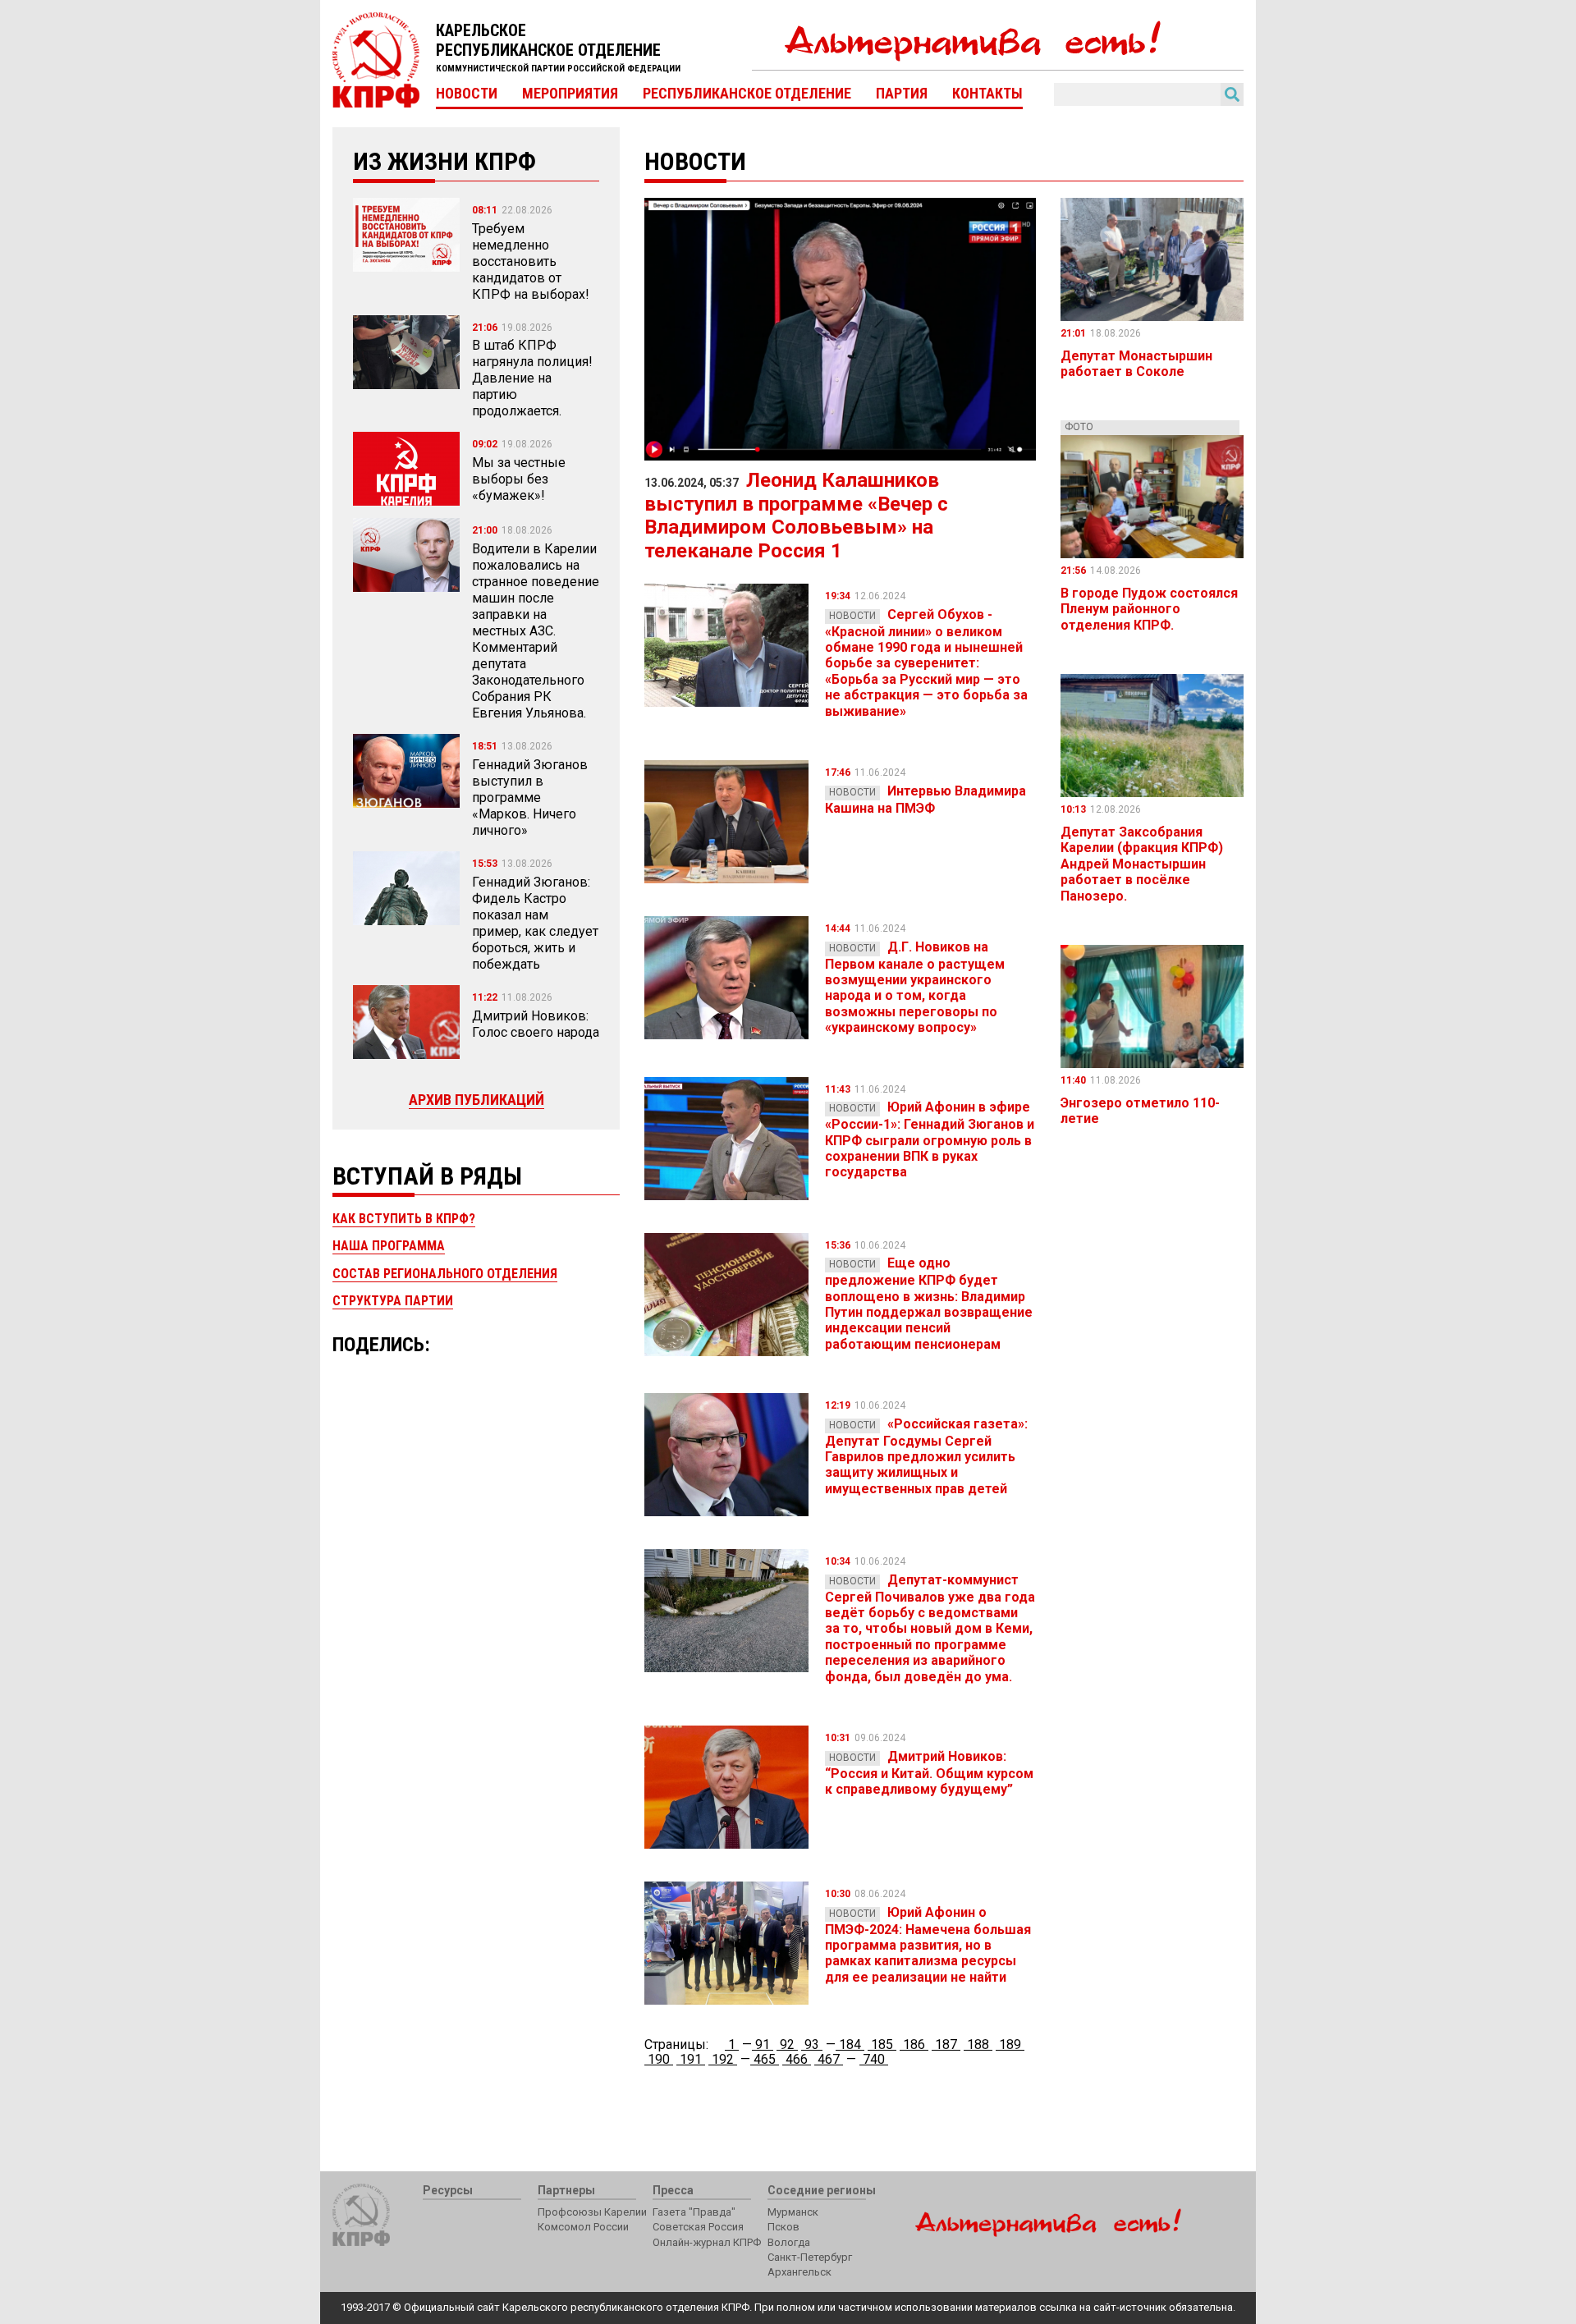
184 (850, 2044)
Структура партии (393, 1301)
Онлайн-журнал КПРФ (707, 2242)
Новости (467, 94)
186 (914, 2044)
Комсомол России (583, 2227)
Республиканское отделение (747, 94)
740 (874, 2059)
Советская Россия (698, 2227)
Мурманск (793, 2212)
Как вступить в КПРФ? (404, 1219)
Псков (783, 2227)
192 (723, 2059)
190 (659, 2059)
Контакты (987, 94)
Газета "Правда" (694, 2212)
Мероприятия (570, 94)
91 (763, 2044)
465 (765, 2059)
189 (1010, 2044)
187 (946, 2044)
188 (978, 2044)
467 (829, 2059)
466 (797, 2059)
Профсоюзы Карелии (592, 2212)
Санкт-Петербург (810, 2257)
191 (691, 2059)
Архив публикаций (476, 1100)
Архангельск (799, 2272)
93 (812, 2044)
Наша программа (389, 1246)
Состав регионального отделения (445, 1274)
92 (787, 2044)
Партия (902, 94)
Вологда (789, 2242)
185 (882, 2044)
